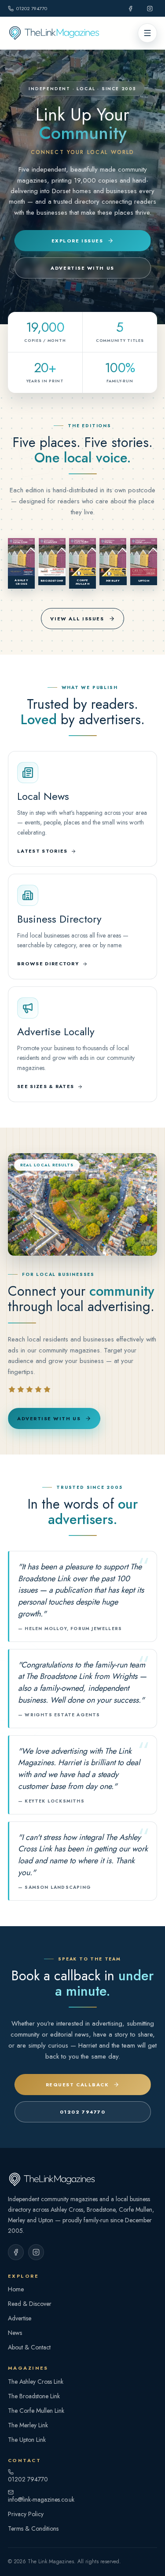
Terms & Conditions (33, 2528)
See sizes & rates (46, 1086)
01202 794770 (32, 8)
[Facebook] (130, 8)
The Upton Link (27, 2440)
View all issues (77, 619)
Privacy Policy (26, 2514)
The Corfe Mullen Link (36, 2411)
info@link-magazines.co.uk (41, 2499)
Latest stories (42, 851)
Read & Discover (30, 2304)
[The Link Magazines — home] (82, 33)
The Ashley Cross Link (36, 2382)
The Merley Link (28, 2425)
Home (16, 2289)
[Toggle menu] (147, 33)
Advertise (20, 2318)
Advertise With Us (82, 268)
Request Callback (77, 2085)
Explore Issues (77, 241)
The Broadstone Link (34, 2396)
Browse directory (48, 964)
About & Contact (29, 2347)
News (15, 2333)
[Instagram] (150, 8)
